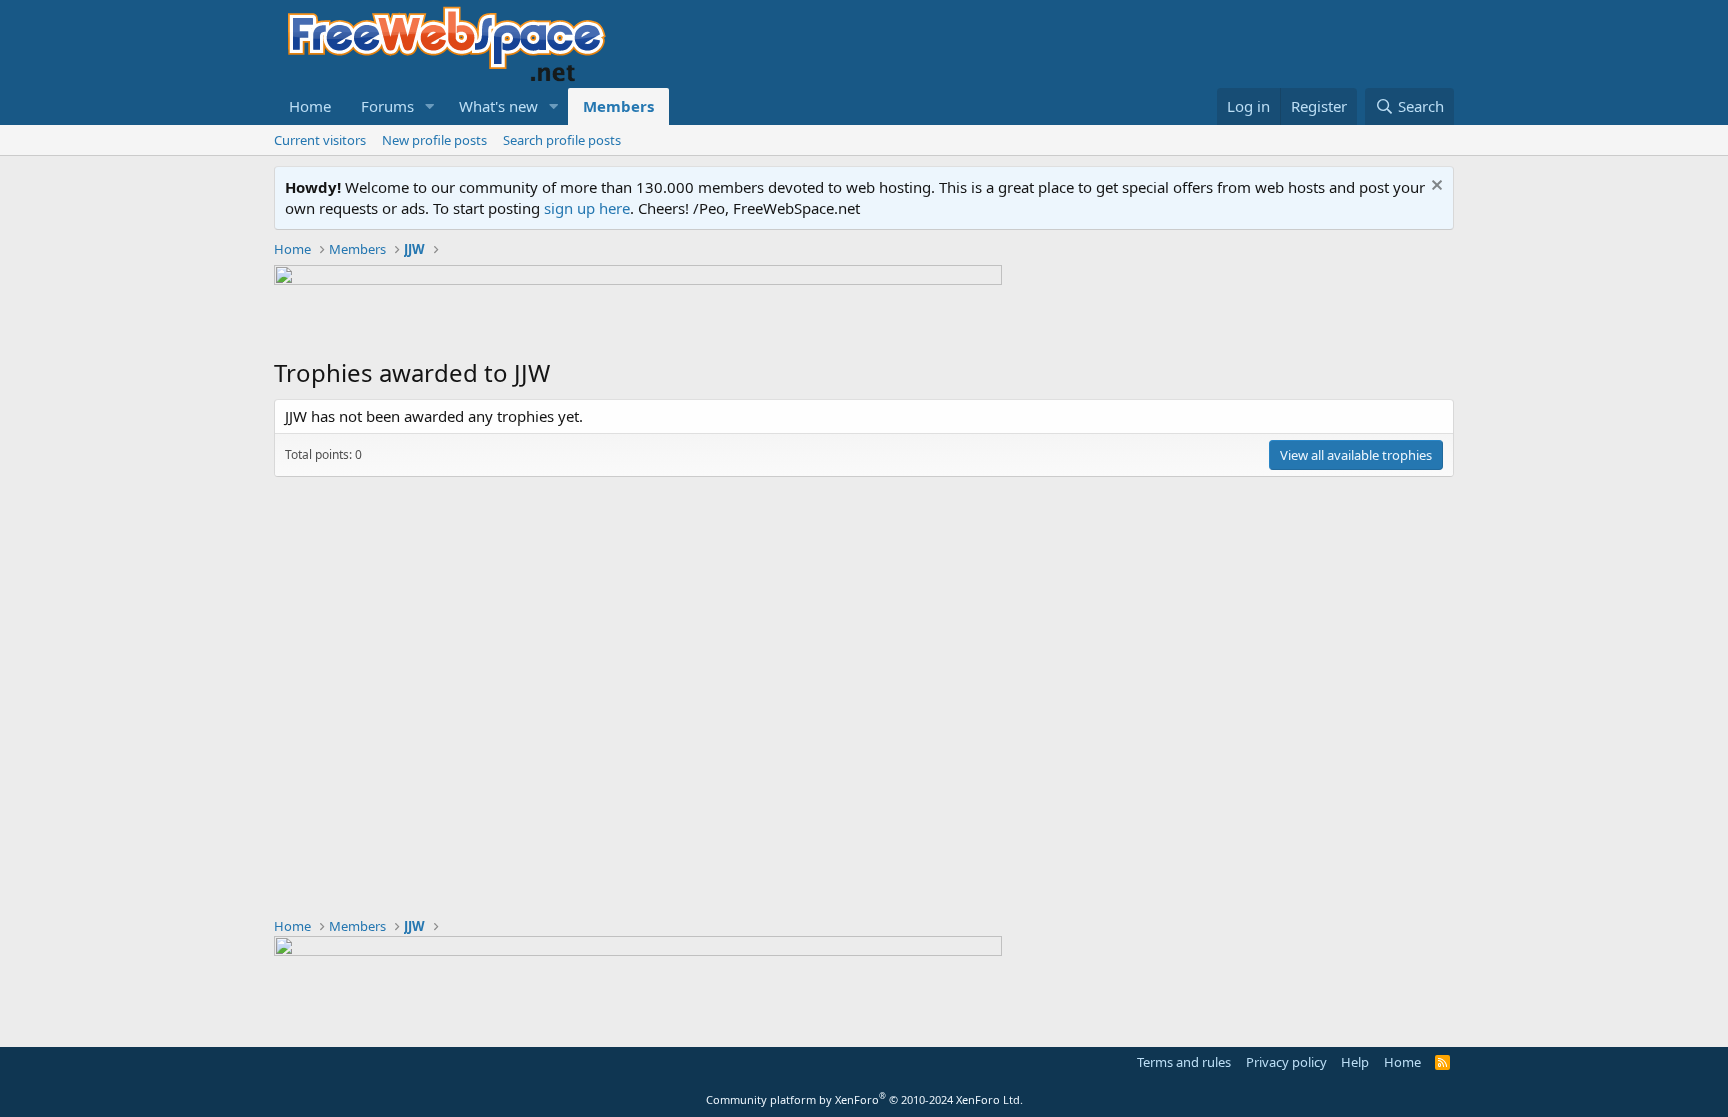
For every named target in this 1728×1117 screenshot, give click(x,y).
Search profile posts (562, 140)
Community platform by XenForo (864, 1099)
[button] (430, 106)
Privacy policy (1286, 1062)
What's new (498, 106)
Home (310, 106)
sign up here (587, 208)
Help (1355, 1062)
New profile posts (434, 140)
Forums (387, 106)
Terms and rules (1184, 1062)
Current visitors (320, 140)
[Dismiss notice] (1434, 187)
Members (618, 106)
